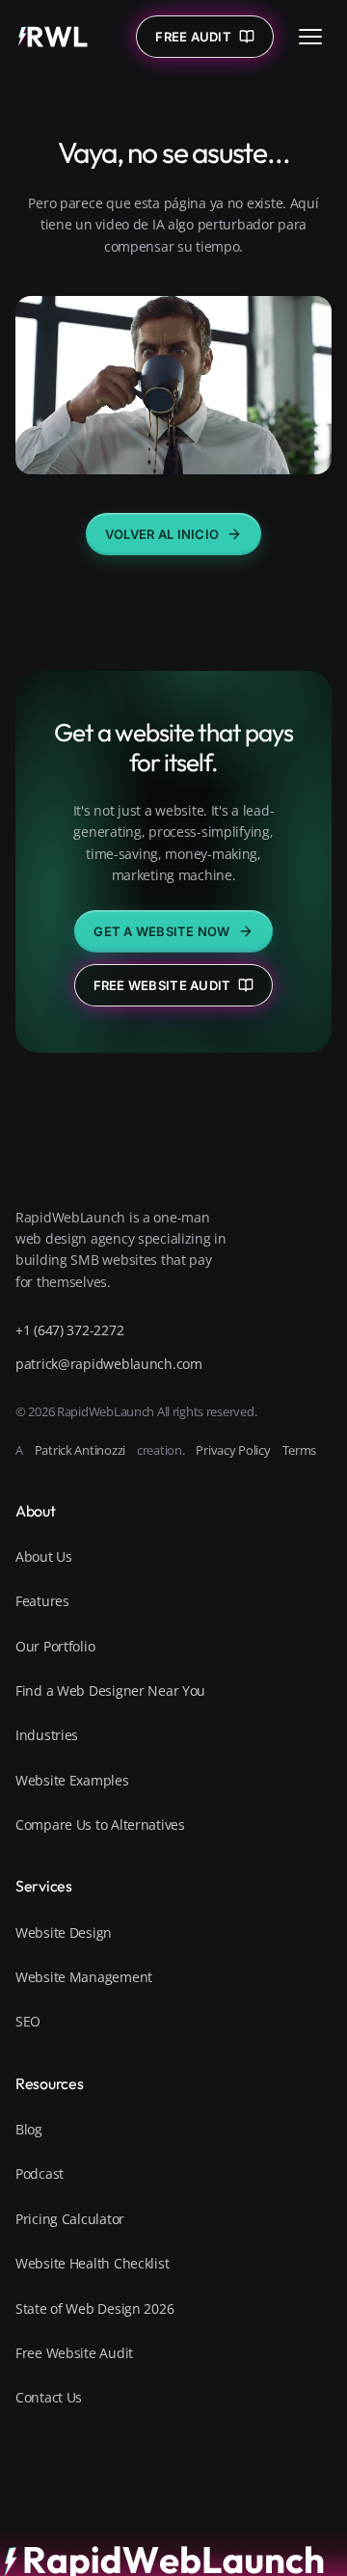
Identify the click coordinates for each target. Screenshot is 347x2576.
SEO (28, 2021)
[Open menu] (310, 37)
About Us (44, 1556)
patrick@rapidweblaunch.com (109, 1364)
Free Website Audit (162, 985)
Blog (29, 2129)
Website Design (64, 1932)
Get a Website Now (161, 931)
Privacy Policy (233, 1450)
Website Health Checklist (92, 2263)
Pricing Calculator (70, 2219)
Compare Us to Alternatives (100, 1825)
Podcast (40, 2173)
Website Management (84, 1977)
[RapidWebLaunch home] (53, 37)
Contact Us (49, 2397)
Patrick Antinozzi (80, 1450)
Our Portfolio (55, 1646)
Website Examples (72, 1780)
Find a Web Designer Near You (110, 1690)
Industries (47, 1735)
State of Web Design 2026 (94, 2308)
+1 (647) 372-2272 (69, 1330)
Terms (300, 1450)
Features (42, 1601)
